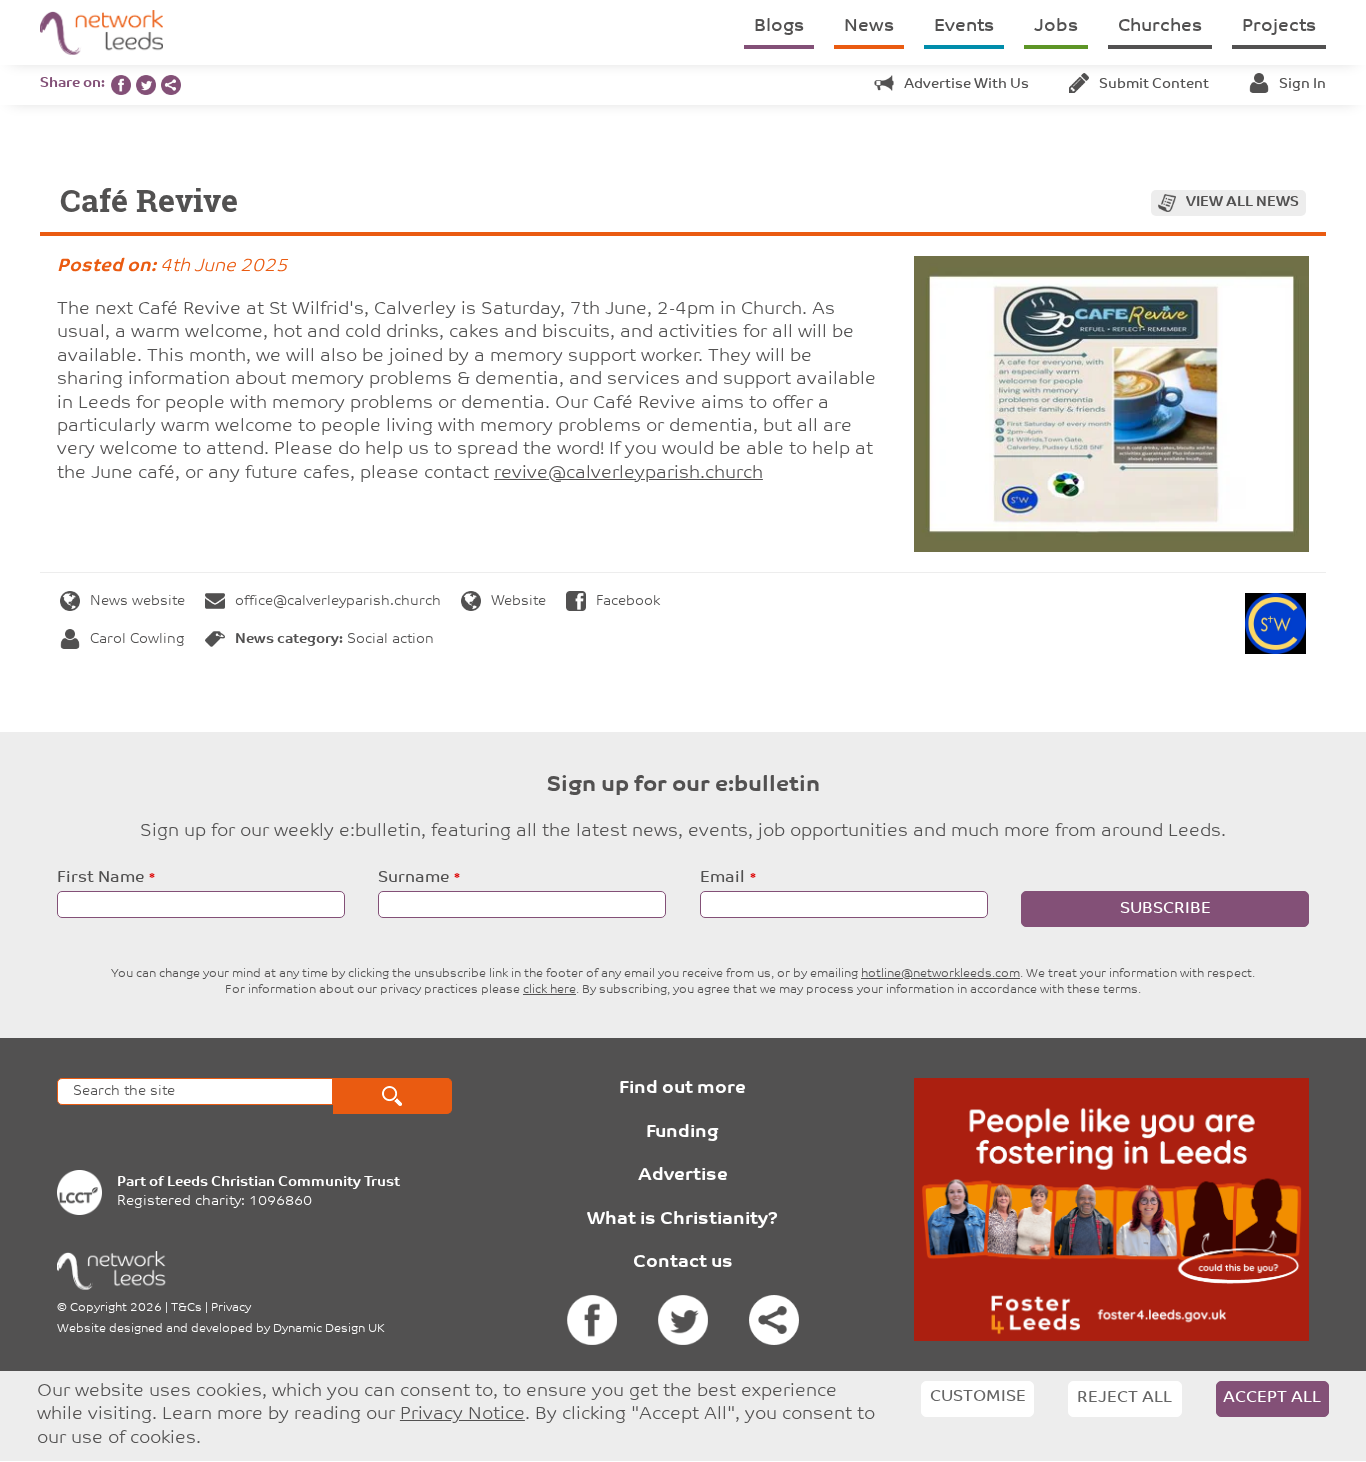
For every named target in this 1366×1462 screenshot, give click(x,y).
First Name (100, 878)
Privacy (231, 1308)
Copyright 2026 (116, 1308)
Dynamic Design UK (329, 1329)
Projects (1279, 27)
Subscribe (1165, 909)
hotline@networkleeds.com (940, 974)
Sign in (1302, 84)
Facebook (628, 601)
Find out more (682, 1089)
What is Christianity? (682, 1220)
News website (137, 601)
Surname (413, 878)
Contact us (683, 1263)
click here (549, 990)
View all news (1242, 202)
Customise (978, 1397)
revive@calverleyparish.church (628, 474)
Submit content (1154, 84)
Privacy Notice (462, 1416)
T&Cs (186, 1308)
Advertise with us (966, 84)
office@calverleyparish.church (338, 601)
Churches (1160, 27)
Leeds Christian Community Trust (283, 1182)
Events (964, 27)
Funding (682, 1133)
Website (518, 601)
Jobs (1056, 27)
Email (722, 878)
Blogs (779, 27)
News (869, 27)
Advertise (683, 1176)
